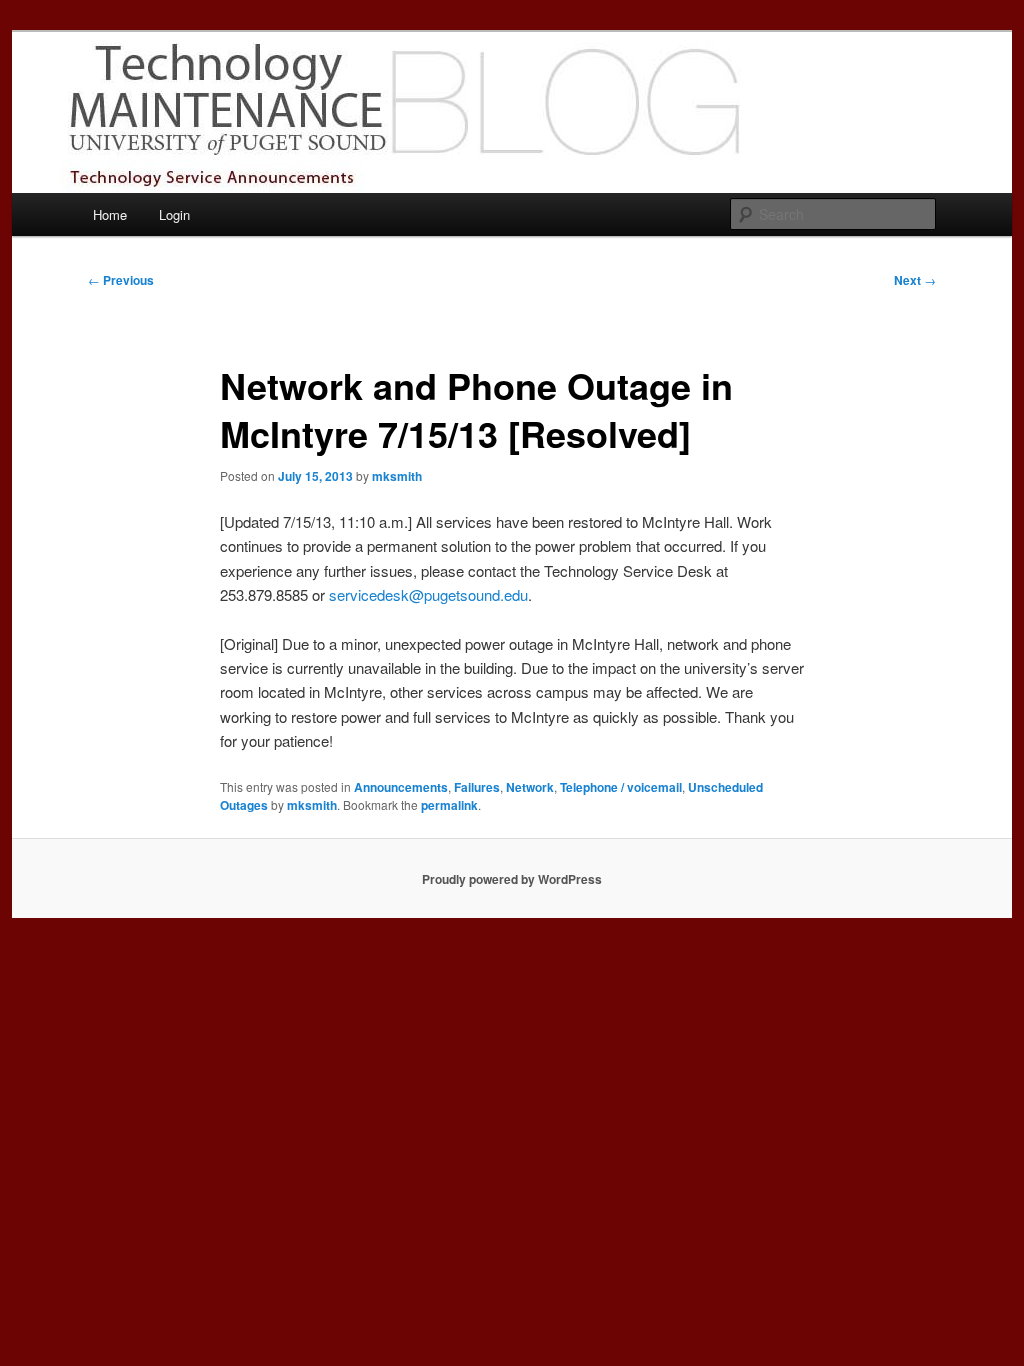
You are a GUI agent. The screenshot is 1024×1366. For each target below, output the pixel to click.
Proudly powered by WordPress (512, 879)
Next (915, 280)
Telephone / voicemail (621, 787)
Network (530, 787)
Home (110, 214)
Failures (477, 787)
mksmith (397, 476)
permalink (449, 805)
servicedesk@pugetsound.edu (428, 594)
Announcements (401, 787)
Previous (121, 280)
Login (174, 214)
